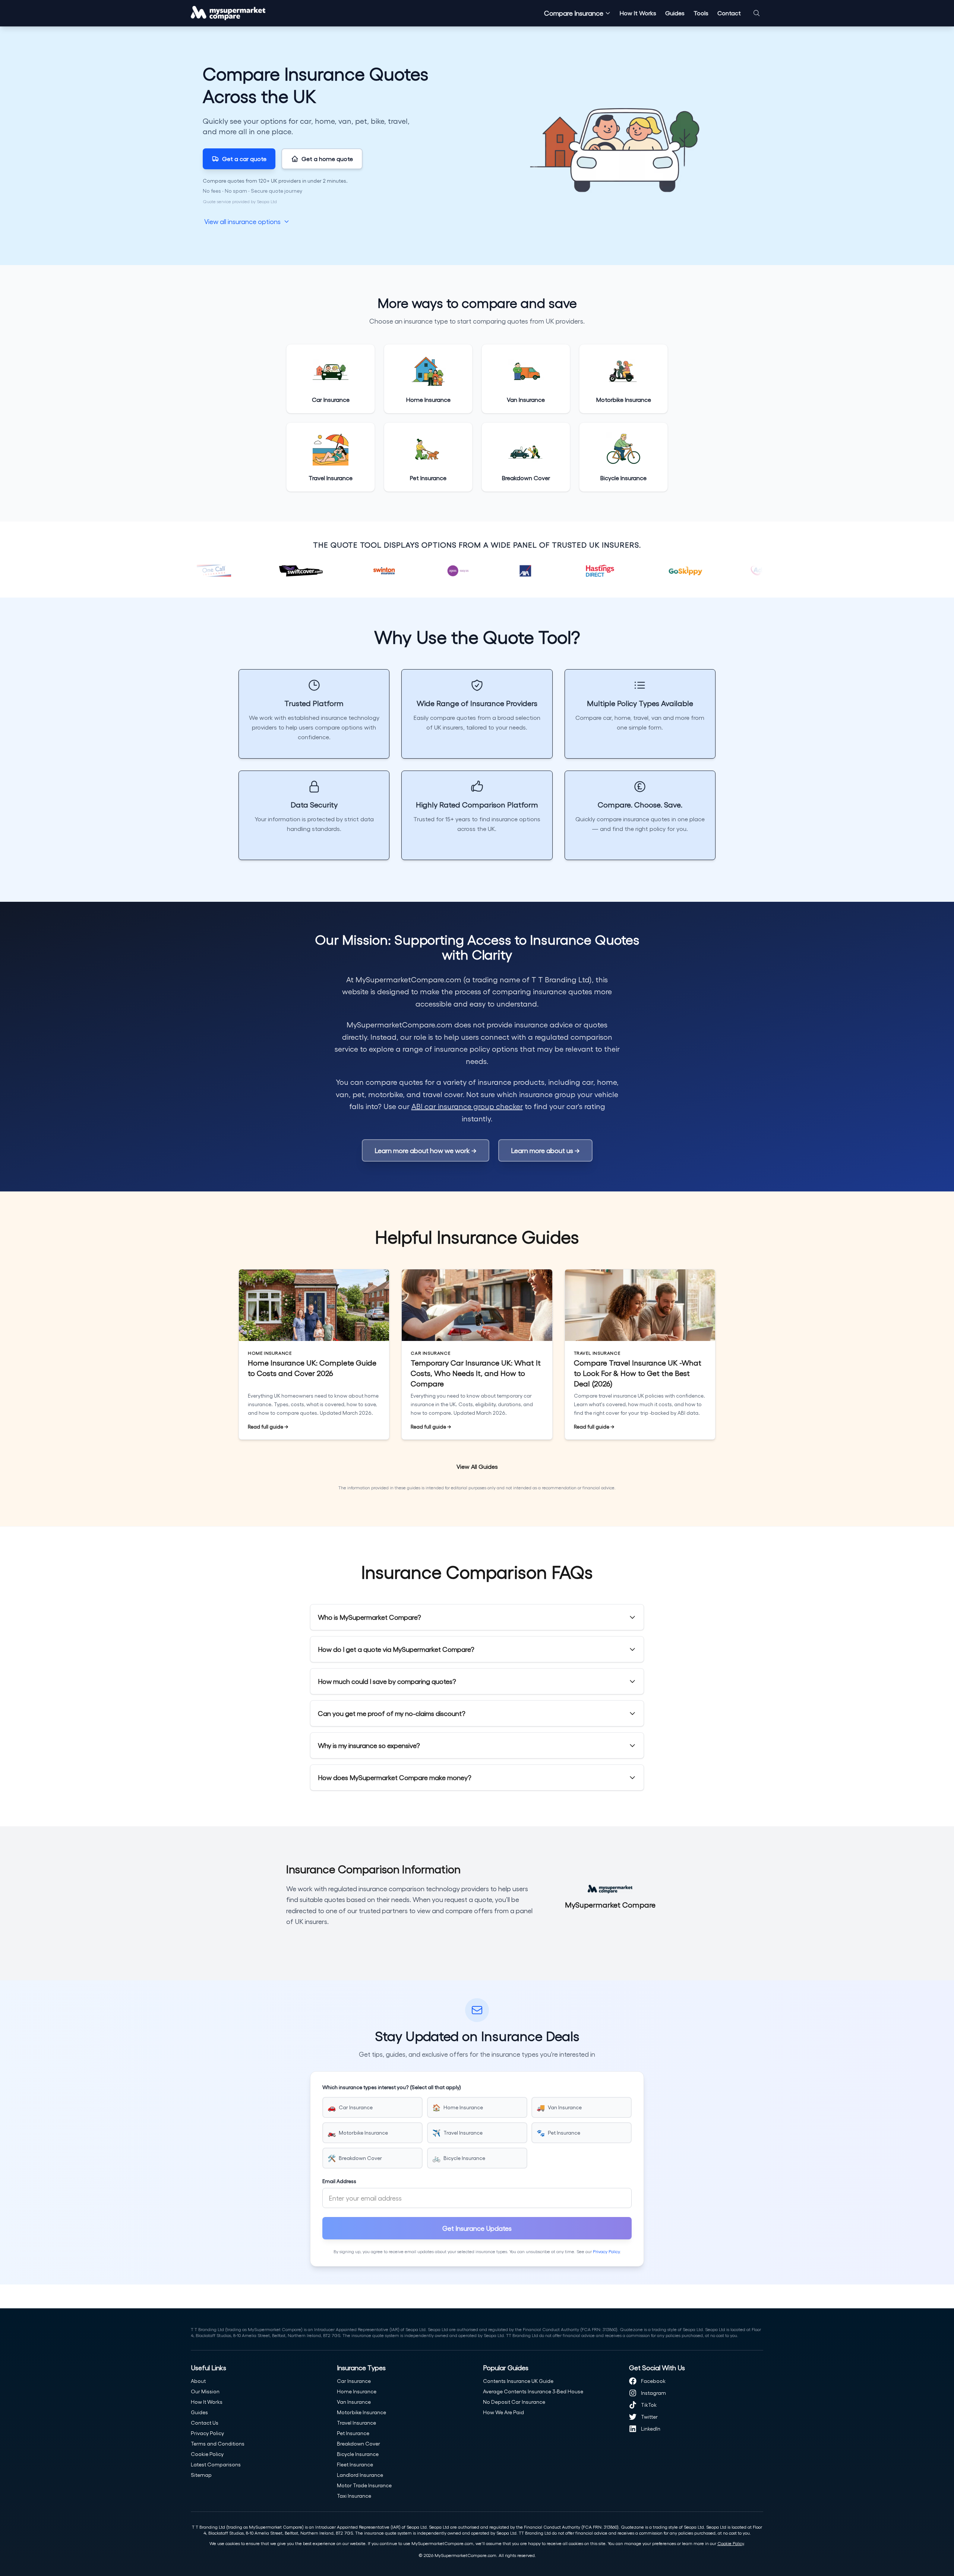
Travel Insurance (356, 2423)
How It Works (638, 13)
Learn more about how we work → (426, 1150)
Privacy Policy (606, 2251)
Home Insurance (357, 2391)
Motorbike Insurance (361, 2412)
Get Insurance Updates (477, 2228)
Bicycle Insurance (358, 2454)
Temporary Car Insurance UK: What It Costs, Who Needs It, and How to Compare (476, 1373)
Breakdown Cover (358, 2443)
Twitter (649, 2417)
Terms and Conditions (218, 2443)
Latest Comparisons (216, 2464)
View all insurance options (242, 221)
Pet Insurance (353, 2433)
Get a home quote (327, 159)
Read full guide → (268, 1426)
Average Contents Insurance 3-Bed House (533, 2391)
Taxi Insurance (354, 2496)
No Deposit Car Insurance (514, 2402)
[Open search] (756, 13)
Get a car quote (244, 159)
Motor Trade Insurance (364, 2485)
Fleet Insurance (355, 2464)
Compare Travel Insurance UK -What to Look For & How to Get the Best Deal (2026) (638, 1373)
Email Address (339, 2181)
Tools (701, 13)
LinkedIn (651, 2429)
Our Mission (205, 2391)
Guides (675, 13)
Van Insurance (354, 2402)
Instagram (653, 2393)
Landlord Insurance (360, 2475)
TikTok (649, 2405)
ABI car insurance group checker (467, 1106)
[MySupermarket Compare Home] (228, 13)
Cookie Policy (207, 2454)
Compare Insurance (574, 13)
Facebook (653, 2381)
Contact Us (205, 2423)
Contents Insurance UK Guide (518, 2381)
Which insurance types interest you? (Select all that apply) (392, 2087)
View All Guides (477, 1466)
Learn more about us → (545, 1150)
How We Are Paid (503, 2412)
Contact (729, 13)
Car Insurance (354, 2381)
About (198, 2381)
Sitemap (201, 2475)
